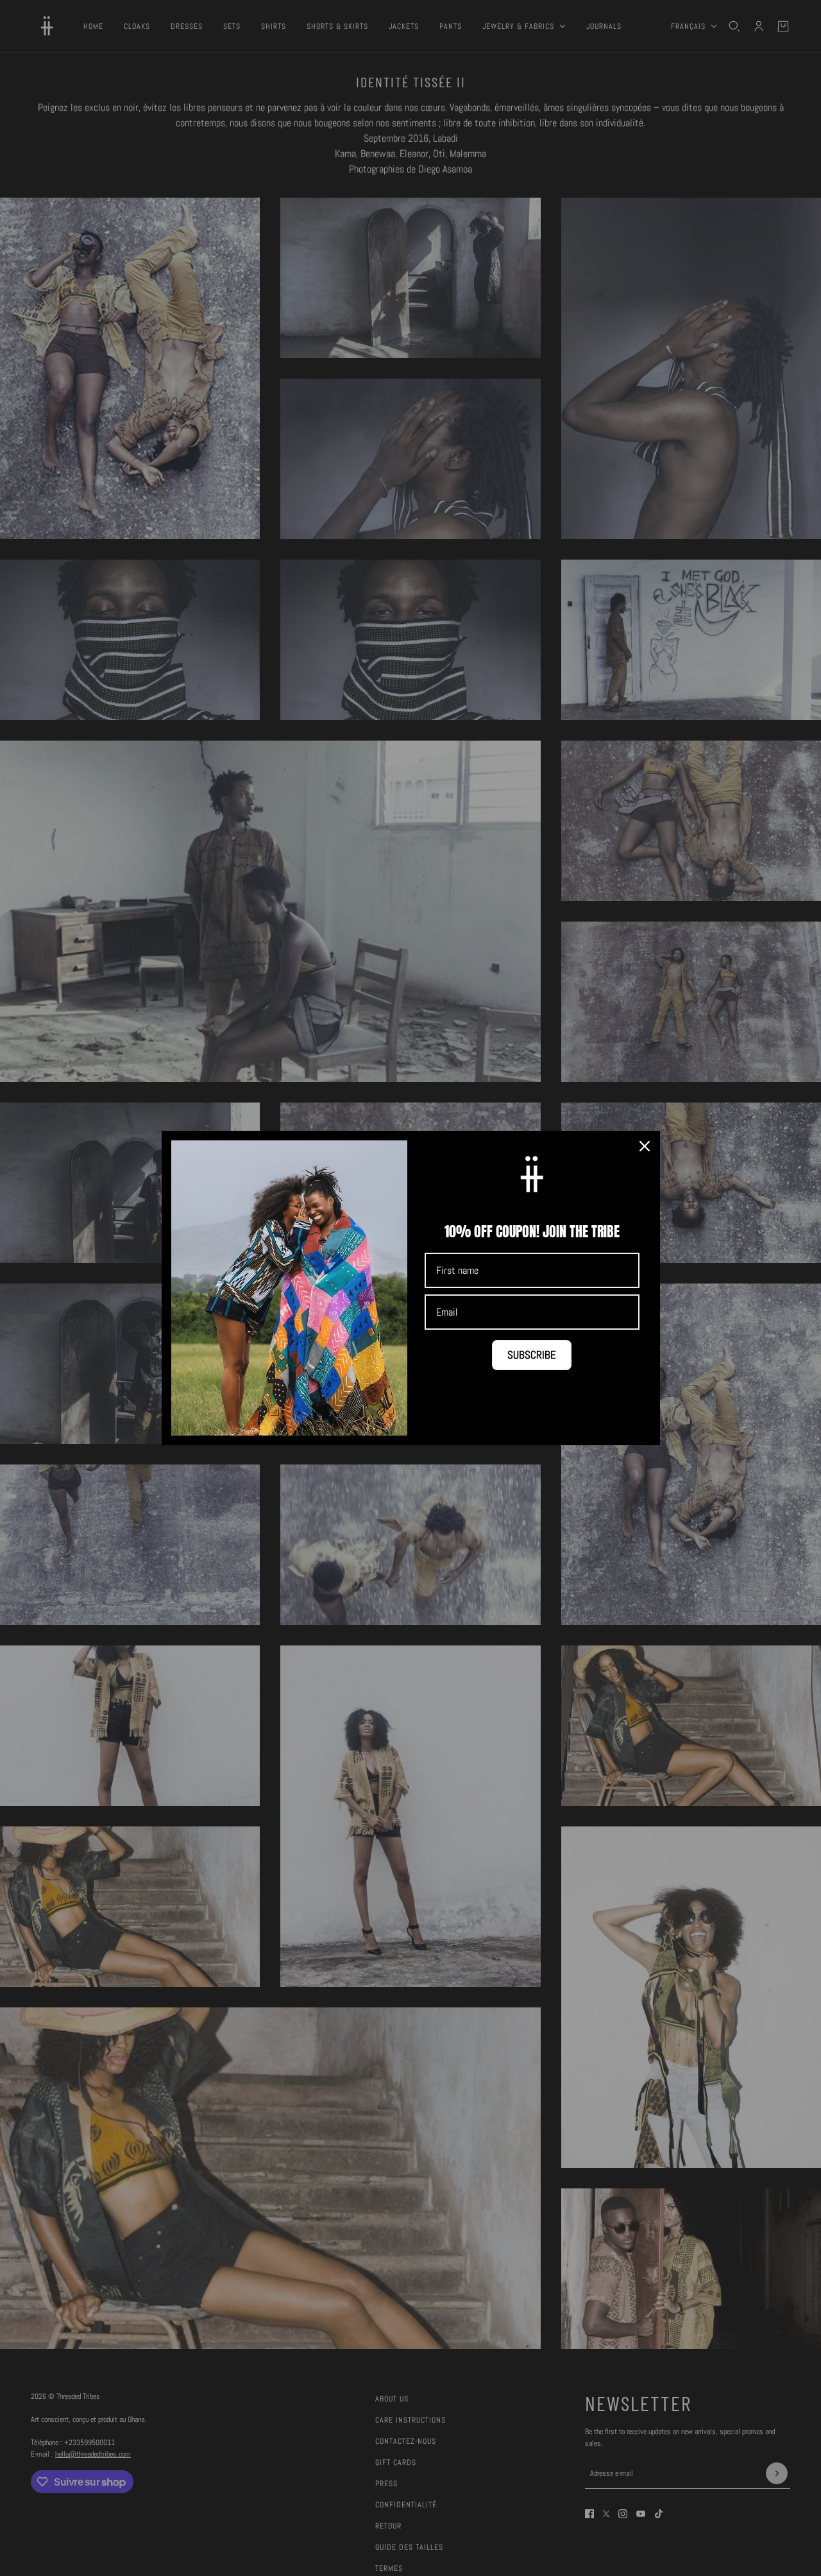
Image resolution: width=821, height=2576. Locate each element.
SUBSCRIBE (532, 1355)
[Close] (645, 1146)
